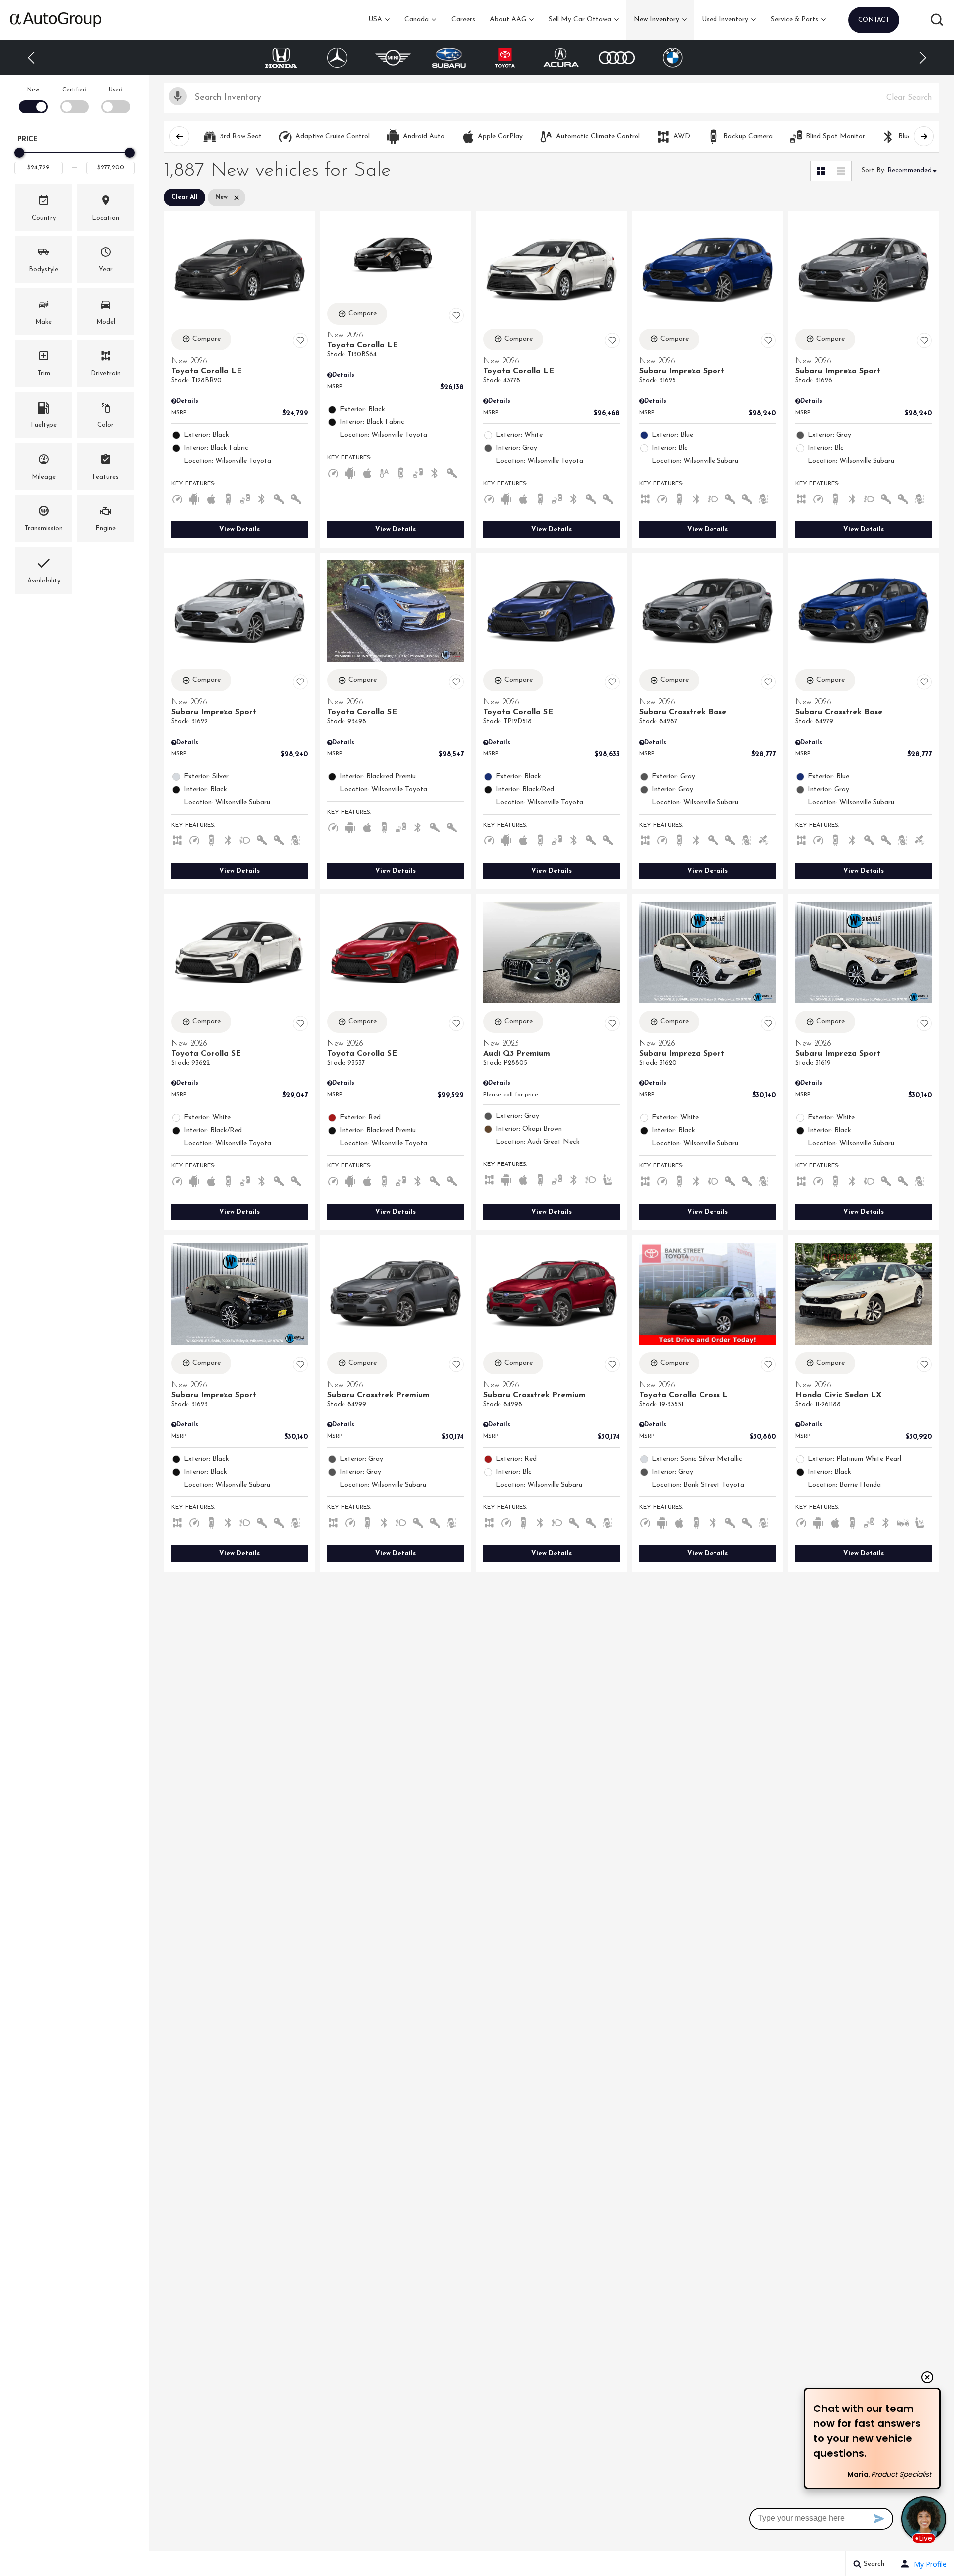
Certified (75, 90)
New (33, 90)
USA (375, 20)
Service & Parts (795, 20)
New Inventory (656, 20)
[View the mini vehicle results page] (338, 58)
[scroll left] (179, 136)
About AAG (508, 20)
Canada (417, 20)
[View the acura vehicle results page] (505, 58)
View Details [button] (239, 530)
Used (116, 90)
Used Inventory (725, 20)
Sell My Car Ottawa (580, 20)
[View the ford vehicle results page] (673, 58)
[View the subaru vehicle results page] (393, 58)
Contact (874, 20)
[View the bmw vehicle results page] (617, 58)
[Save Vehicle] (300, 341)
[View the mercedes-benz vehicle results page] (281, 58)
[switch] (33, 99)
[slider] (19, 153)
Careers (463, 20)
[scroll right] (924, 136)
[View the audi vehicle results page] (561, 57)
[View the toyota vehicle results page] (449, 58)
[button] (937, 20)
